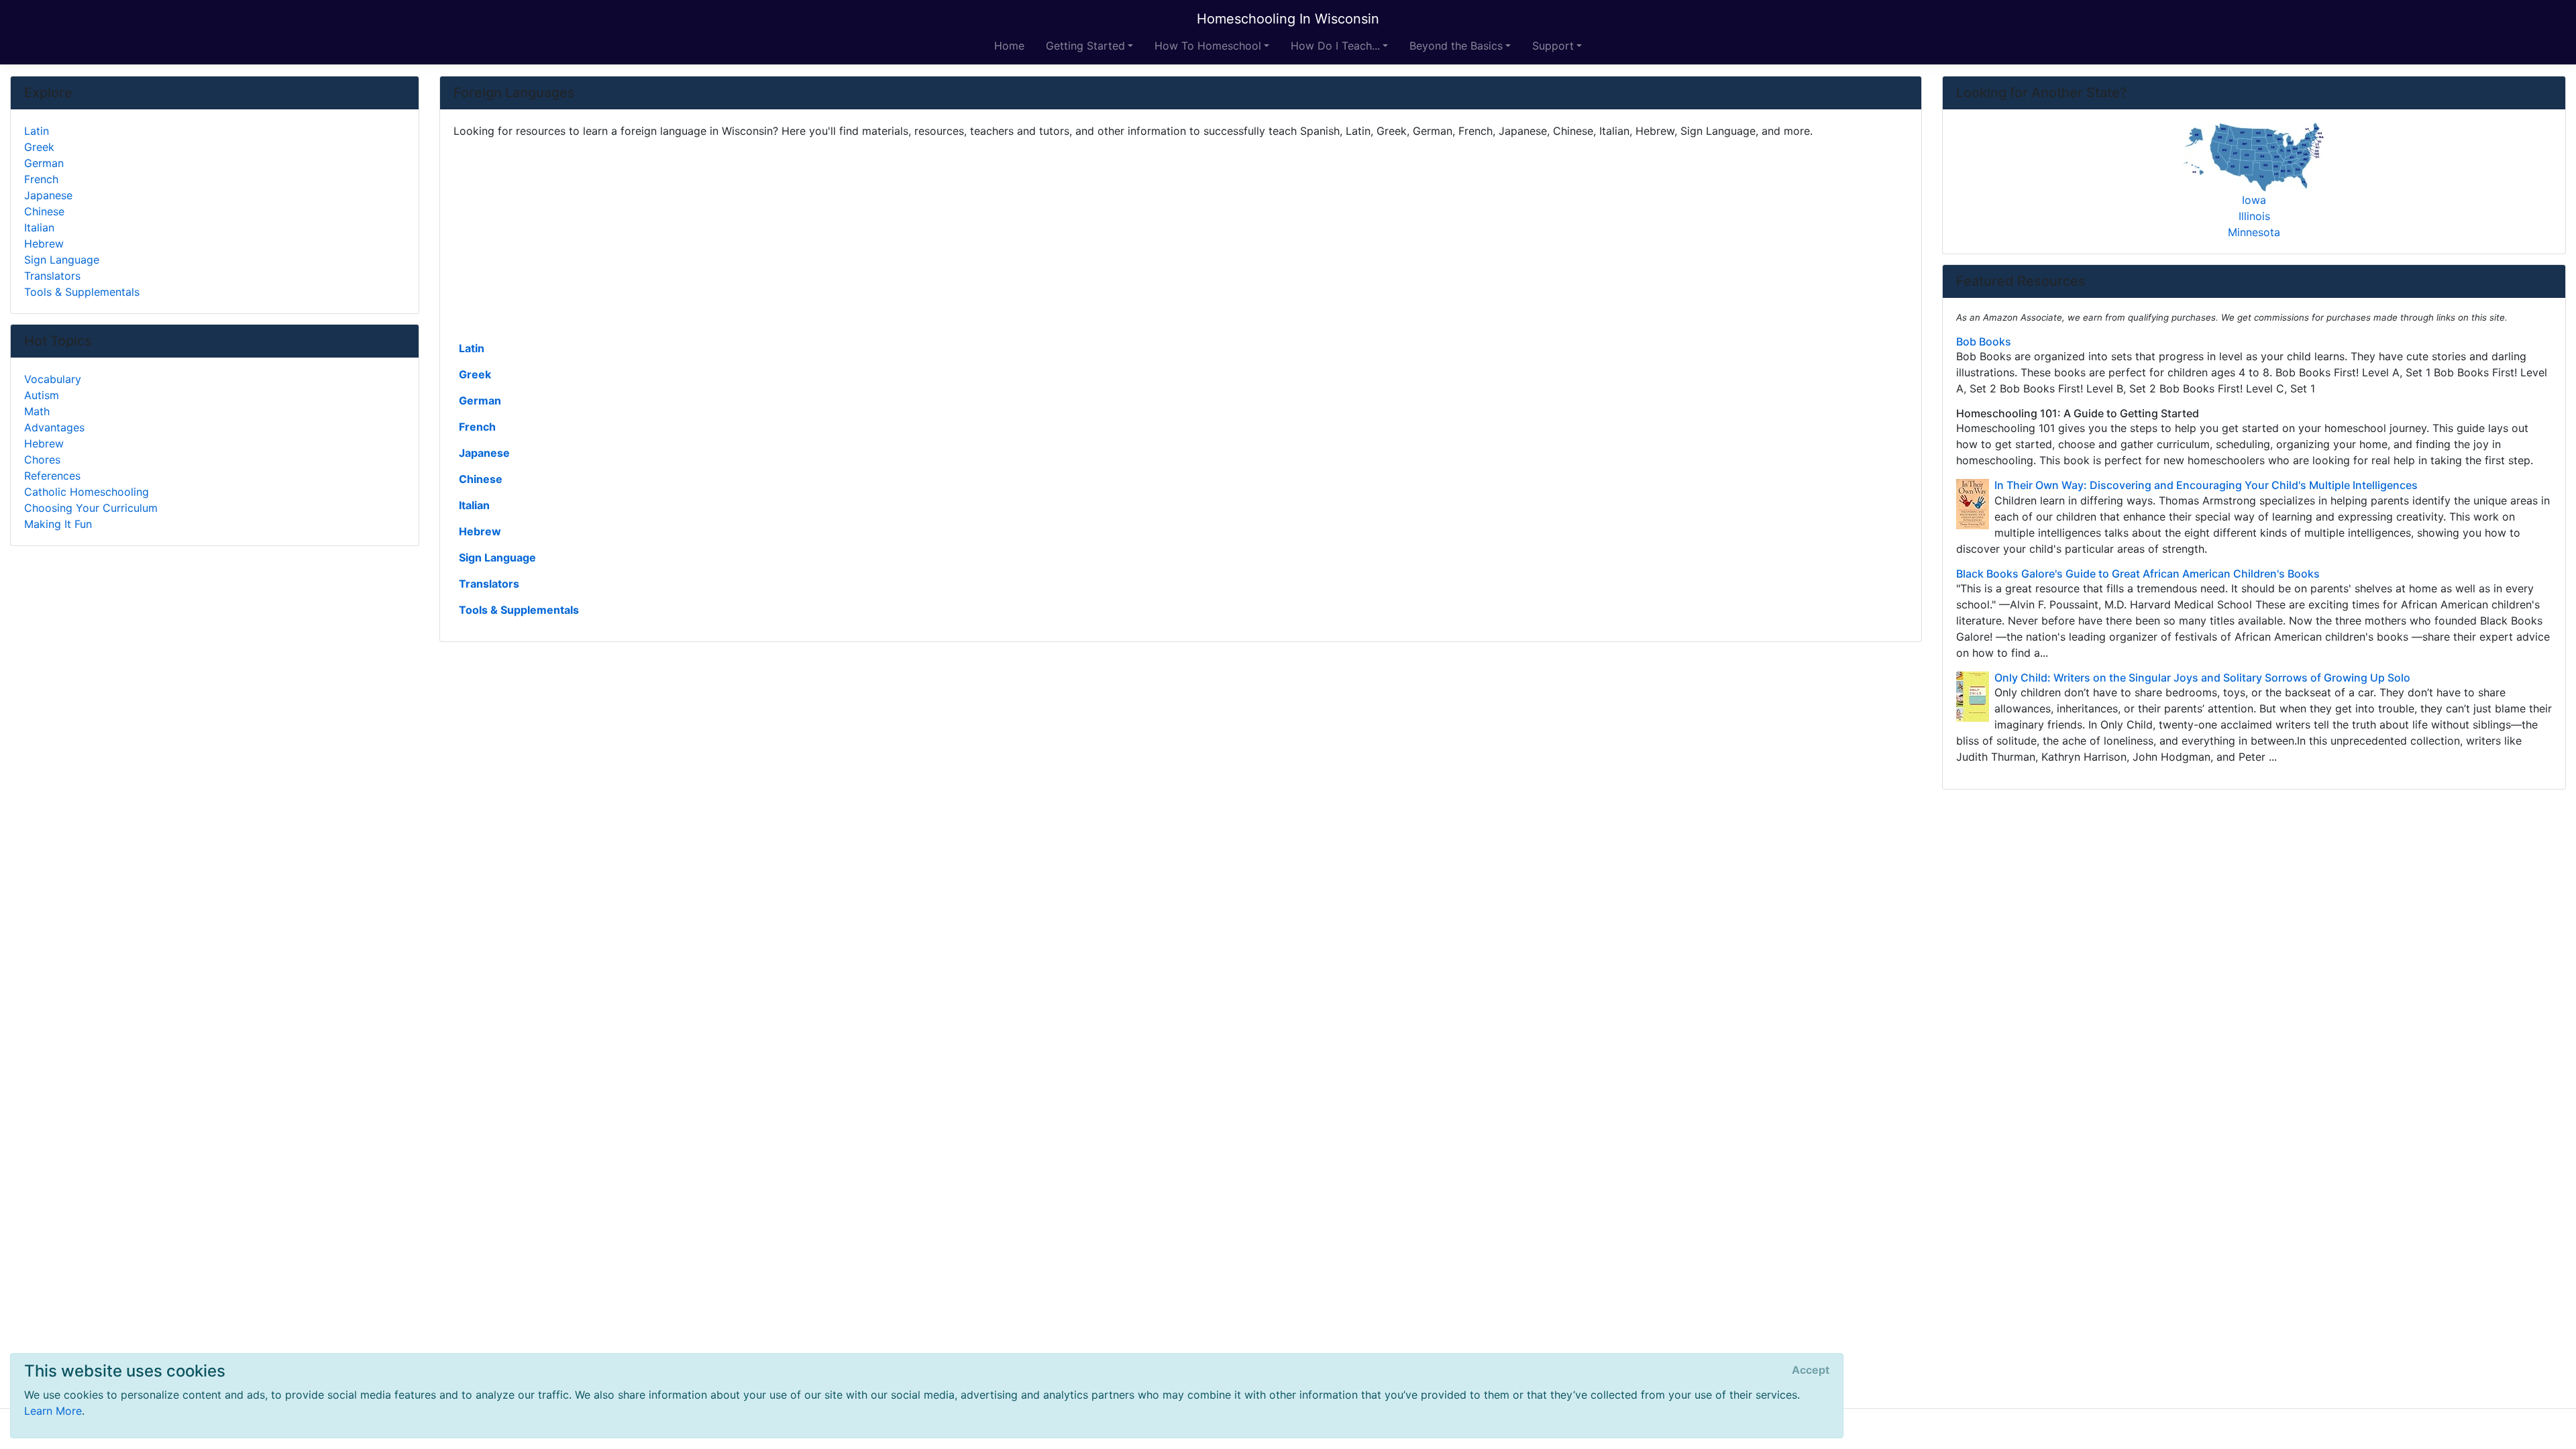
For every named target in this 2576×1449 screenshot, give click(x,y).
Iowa (2254, 200)
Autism (42, 395)
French (477, 427)
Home (1009, 46)
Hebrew (480, 531)
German (480, 400)
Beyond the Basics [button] (1456, 46)
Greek (475, 374)
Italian (474, 505)
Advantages (54, 427)
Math (37, 411)
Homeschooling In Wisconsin (1288, 19)
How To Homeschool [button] (1208, 46)
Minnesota (2254, 232)
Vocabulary (53, 379)
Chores (42, 460)
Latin (472, 348)
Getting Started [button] (1085, 46)
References (52, 476)
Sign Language (497, 557)
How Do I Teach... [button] (1335, 46)
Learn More (53, 1411)
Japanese (484, 453)
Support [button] (1553, 46)
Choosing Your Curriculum (91, 508)
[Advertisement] (856, 238)
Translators (489, 584)
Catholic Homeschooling (87, 492)
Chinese (481, 479)
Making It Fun (58, 524)
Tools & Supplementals (519, 610)
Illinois (2254, 216)
